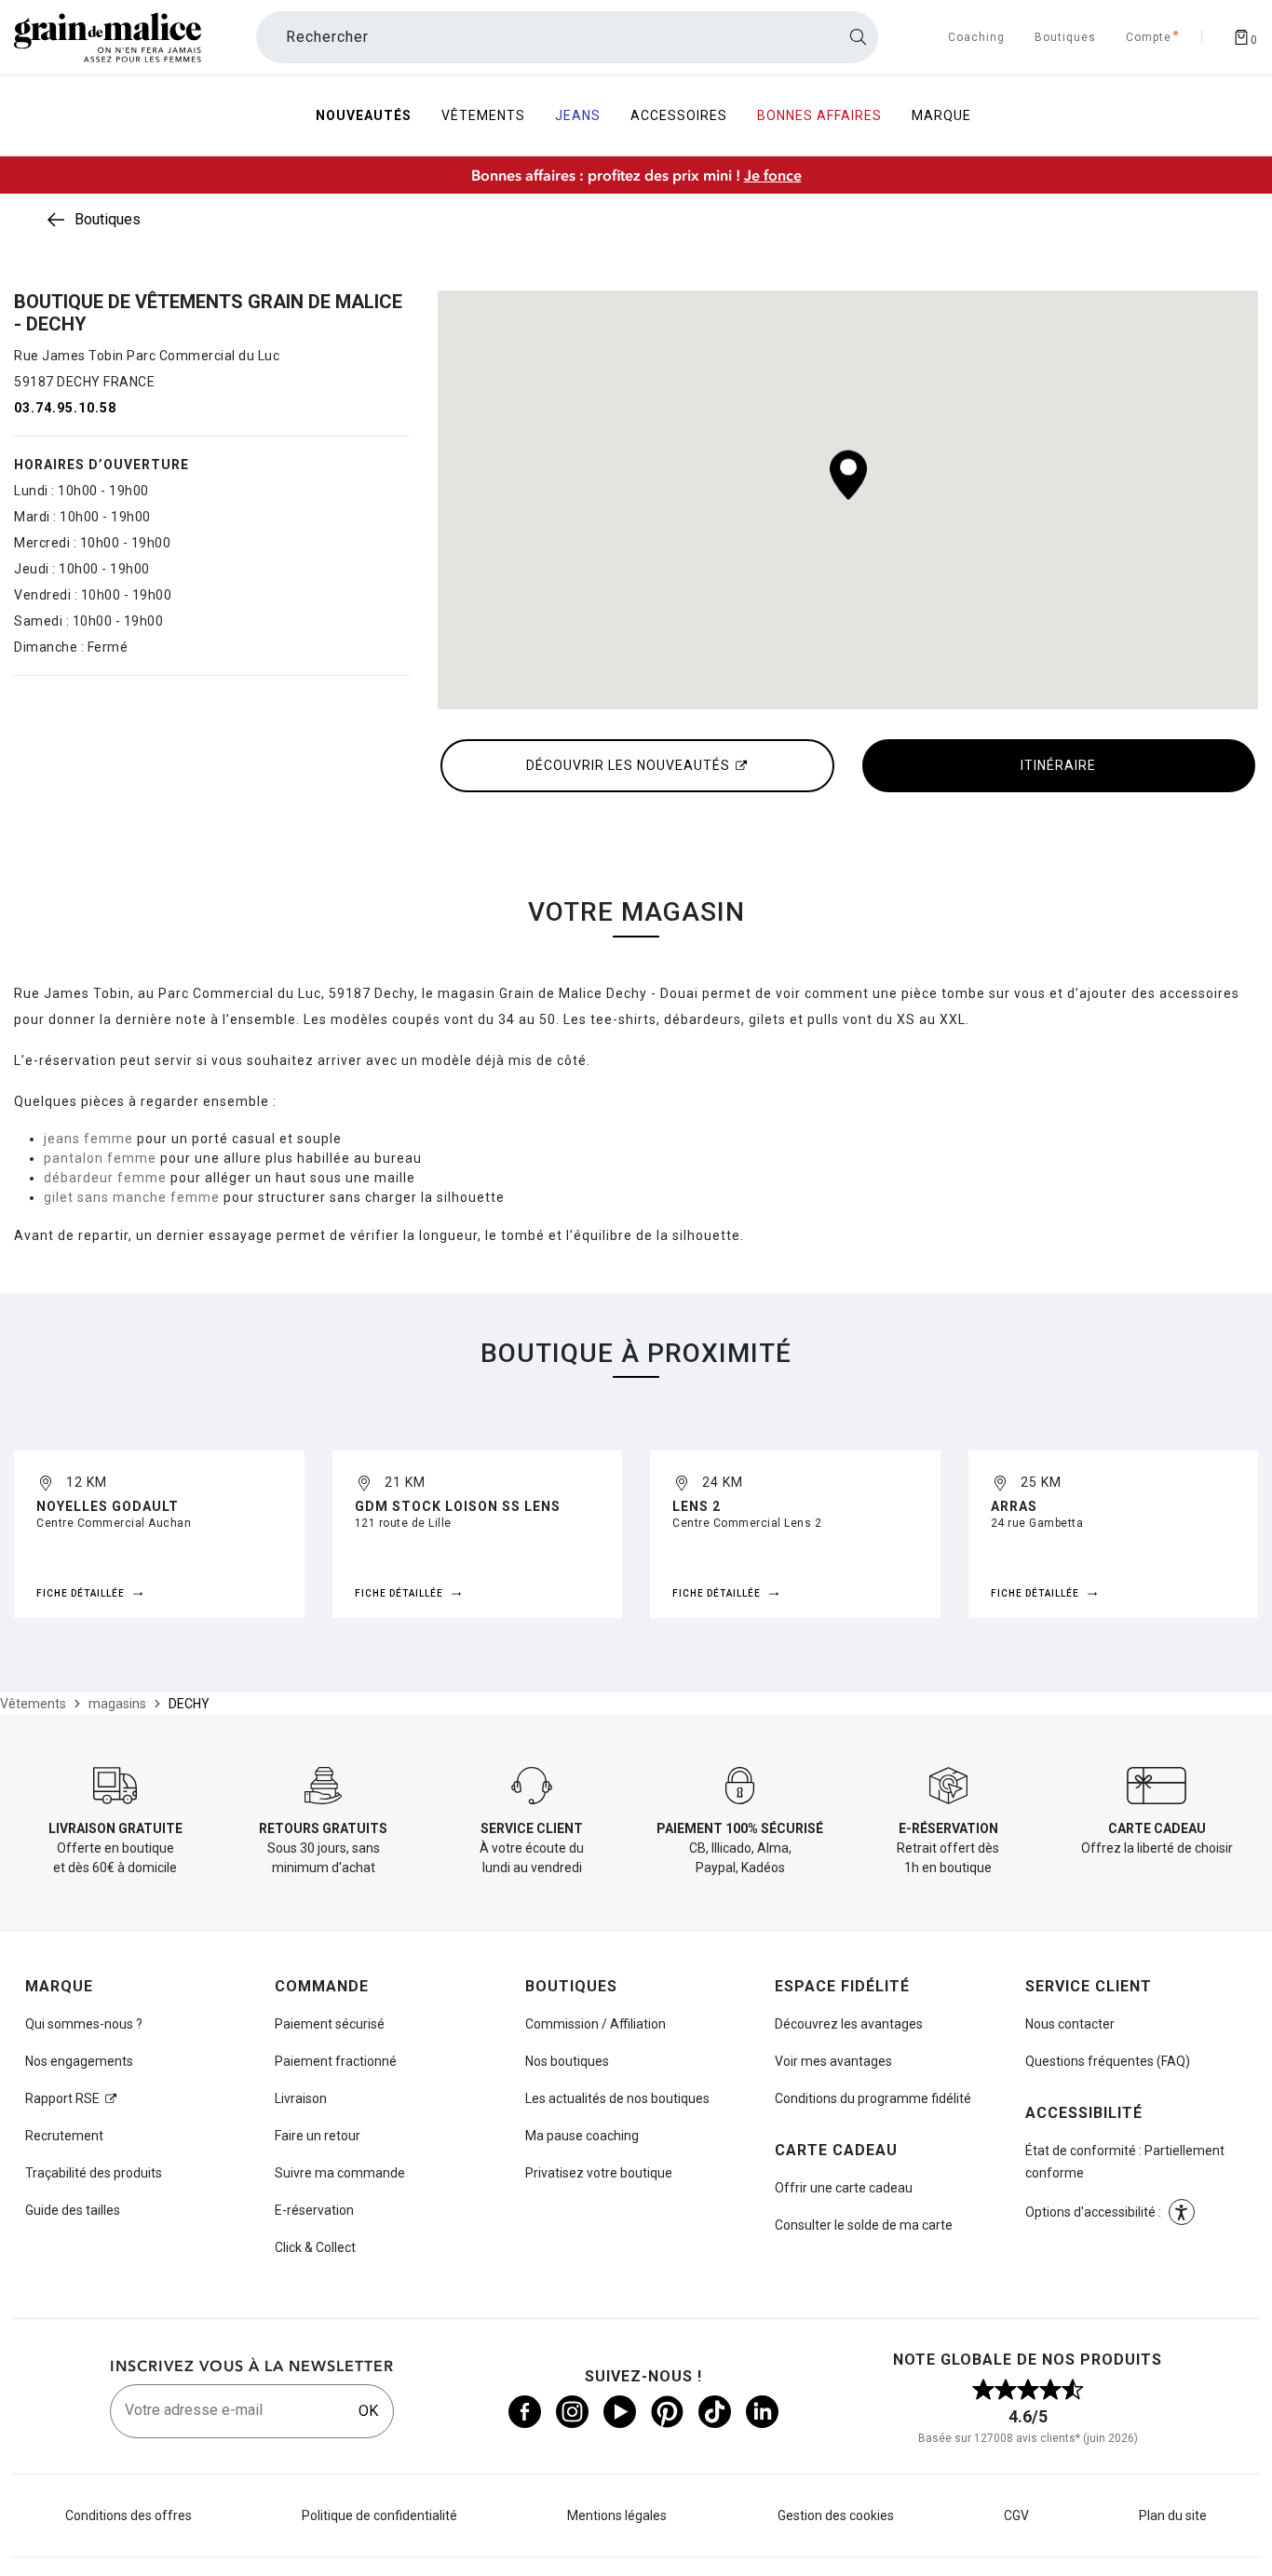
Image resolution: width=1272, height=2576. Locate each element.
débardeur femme (105, 1178)
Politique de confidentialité (379, 2515)
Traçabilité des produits (94, 2173)
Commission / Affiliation (595, 2024)
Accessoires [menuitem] (679, 115)
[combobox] (567, 37)
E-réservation (314, 2210)
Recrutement (64, 2136)
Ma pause (582, 2136)
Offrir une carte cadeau (844, 2188)
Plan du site (1173, 2515)
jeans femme (88, 1139)
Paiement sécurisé (330, 2024)
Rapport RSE (62, 2098)
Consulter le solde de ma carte (864, 2225)
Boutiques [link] (108, 219)
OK (368, 2411)
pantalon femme (100, 1158)
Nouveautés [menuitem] (364, 115)
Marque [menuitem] (941, 115)
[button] (1182, 2212)
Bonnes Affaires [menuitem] (819, 115)
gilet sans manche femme (132, 1197)
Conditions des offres (129, 2515)
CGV (1016, 2515)
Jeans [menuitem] (578, 115)
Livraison (301, 2098)
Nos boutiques (567, 2061)
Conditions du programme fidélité (873, 2098)
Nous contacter (1070, 2024)
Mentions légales (617, 2515)
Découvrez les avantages (849, 2024)
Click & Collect (315, 2247)
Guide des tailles (73, 2210)
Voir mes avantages (833, 2061)
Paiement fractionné (336, 2061)
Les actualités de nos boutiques (617, 2098)
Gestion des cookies (836, 2515)
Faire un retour (318, 2136)
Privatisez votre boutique (599, 2173)
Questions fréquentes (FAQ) (1108, 2061)
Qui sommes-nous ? (84, 2024)
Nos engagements (79, 2061)
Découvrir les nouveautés (628, 765)
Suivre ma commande (340, 2173)
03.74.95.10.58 (65, 408)
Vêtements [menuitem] (483, 115)
